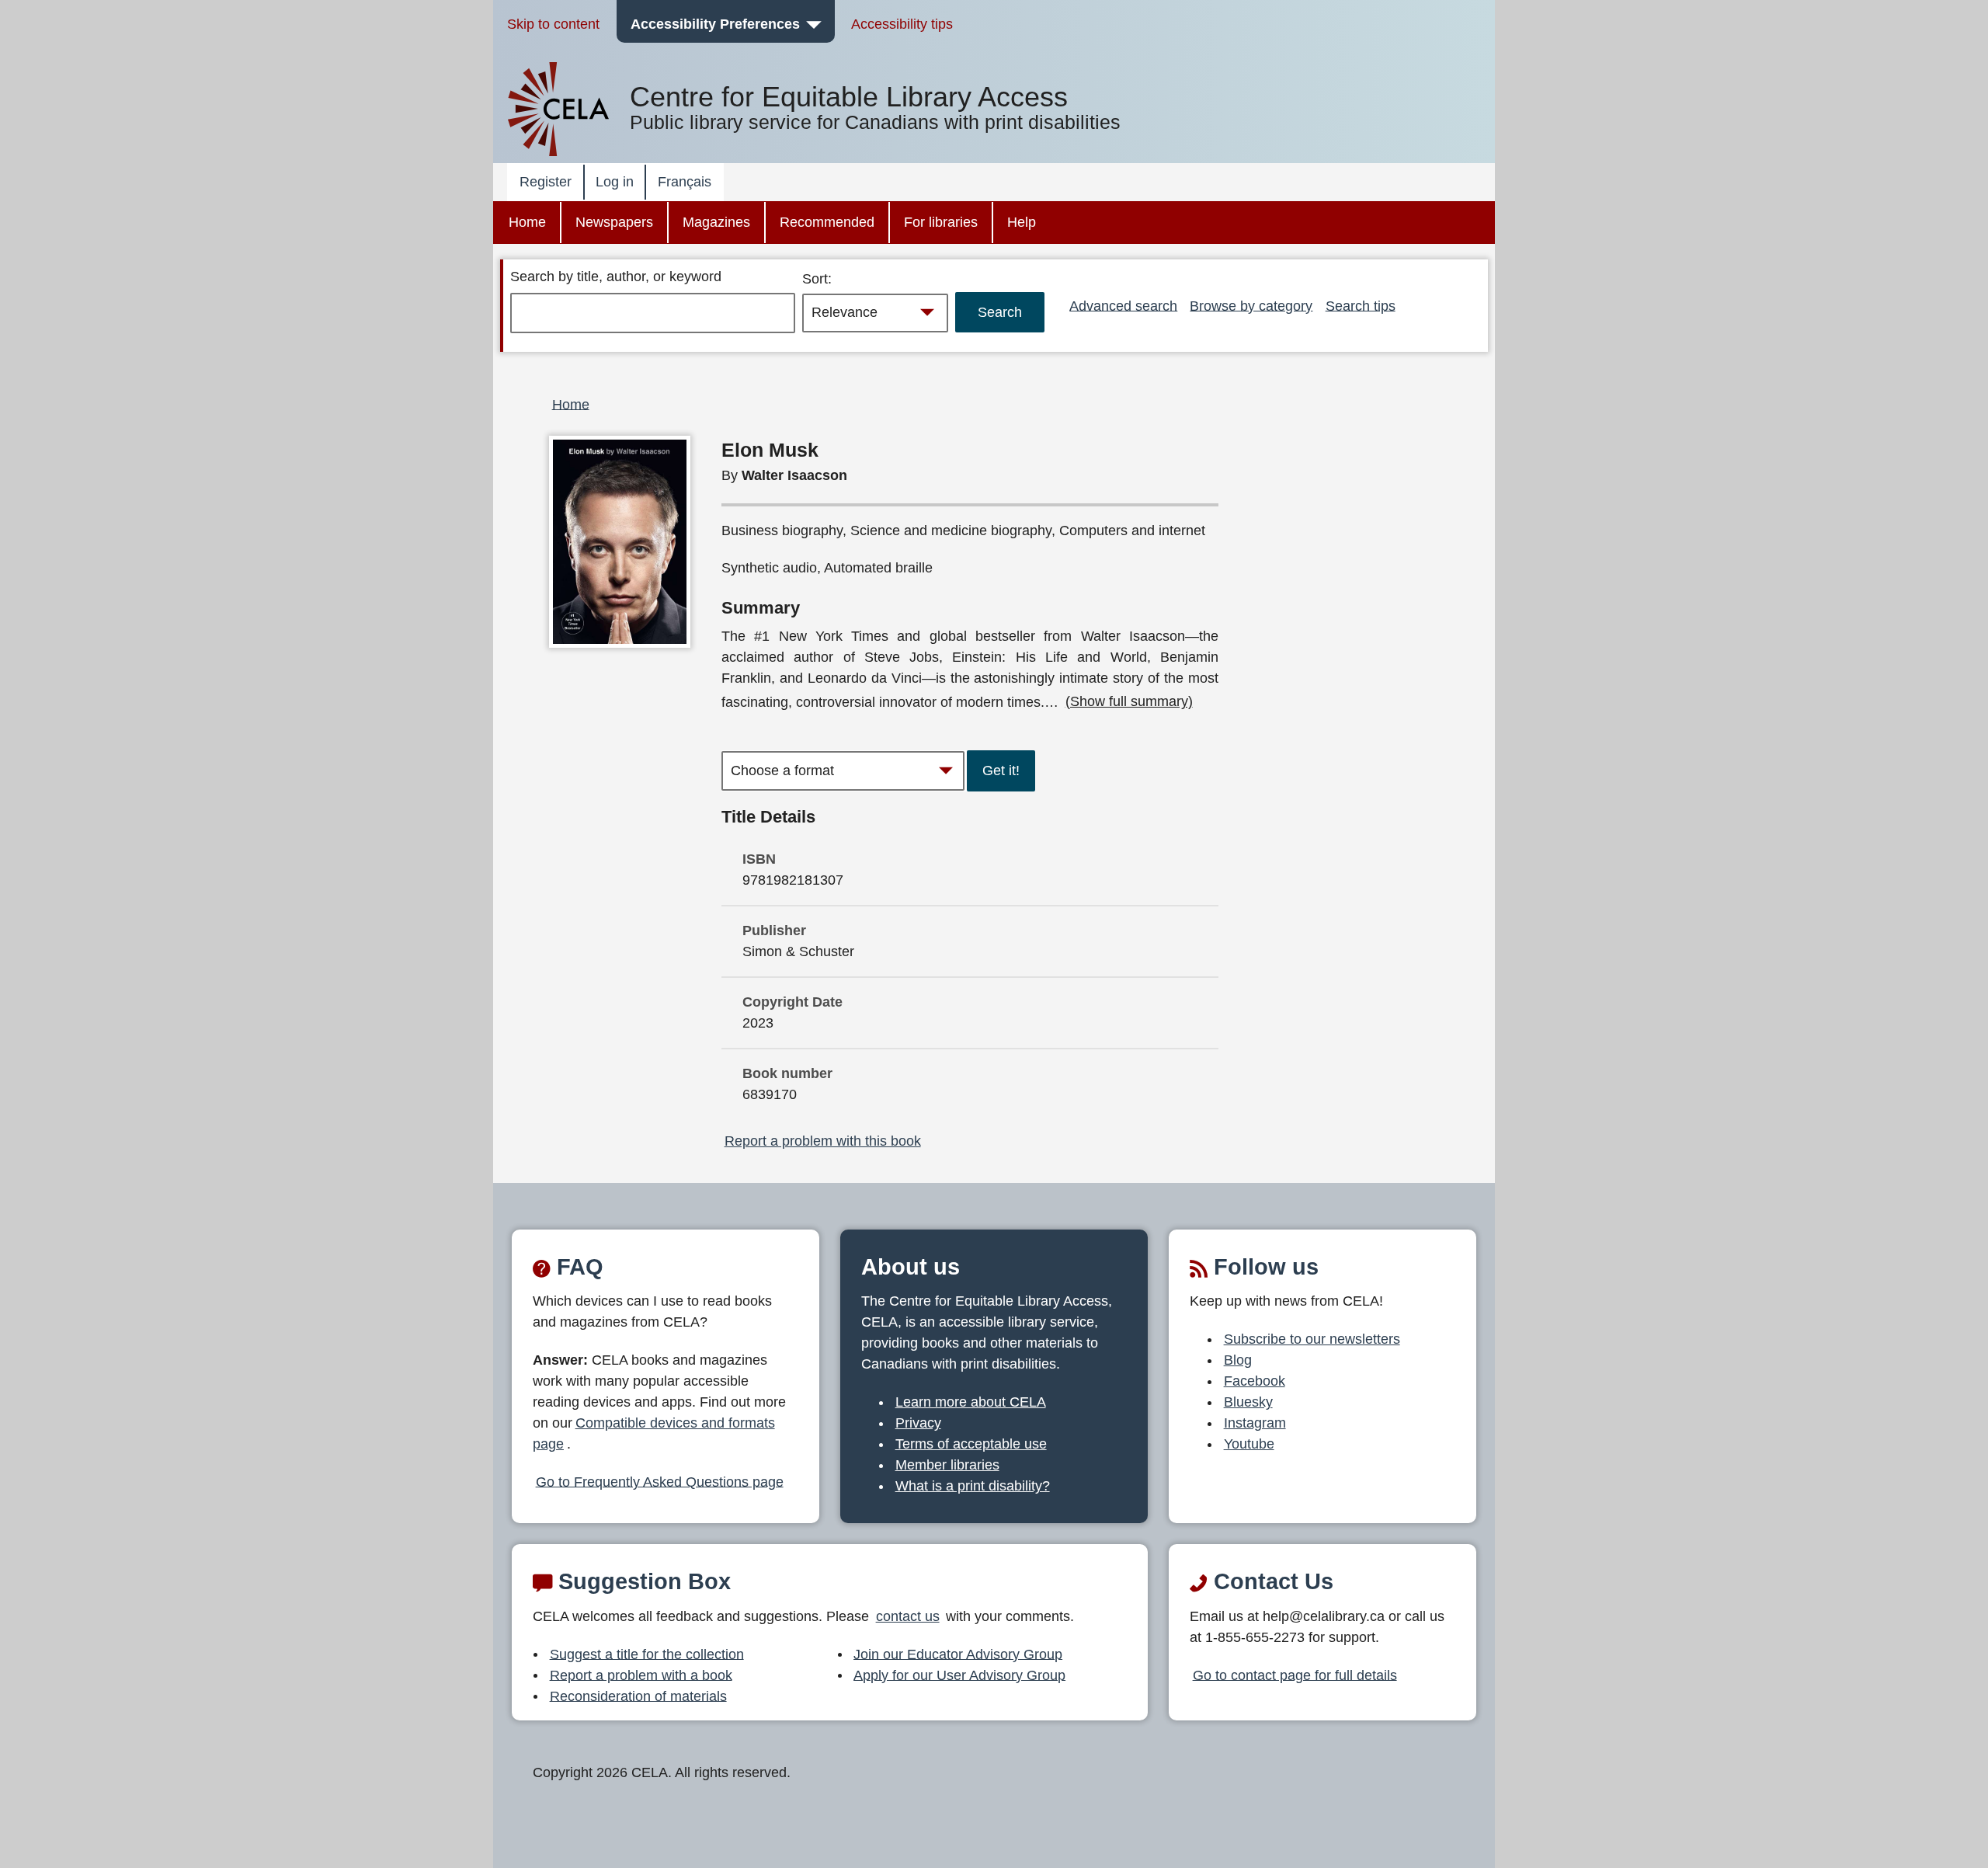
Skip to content (553, 24)
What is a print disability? (973, 1486)
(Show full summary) (1129, 701)
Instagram (1255, 1423)
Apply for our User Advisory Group (959, 1675)
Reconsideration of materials (638, 1696)
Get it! (1001, 771)
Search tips (1361, 305)
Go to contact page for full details (1295, 1675)
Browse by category (1251, 305)
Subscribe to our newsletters (1312, 1339)
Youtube (1249, 1444)
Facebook (1255, 1381)
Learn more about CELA (971, 1402)
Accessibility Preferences (715, 24)
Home (527, 222)
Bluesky (1248, 1402)
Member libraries (947, 1465)
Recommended (827, 222)
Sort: (817, 279)
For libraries (941, 222)
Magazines (716, 222)
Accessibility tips (902, 24)
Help (1022, 222)
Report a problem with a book (641, 1675)
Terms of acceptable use (971, 1444)
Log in (615, 182)
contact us (908, 1616)
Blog (1238, 1360)
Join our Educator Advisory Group (958, 1654)
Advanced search (1123, 305)
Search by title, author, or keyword (616, 277)
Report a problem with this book (823, 1141)
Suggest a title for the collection (647, 1654)
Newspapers (614, 222)
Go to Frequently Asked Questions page (660, 1481)
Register (546, 182)
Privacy (918, 1423)
